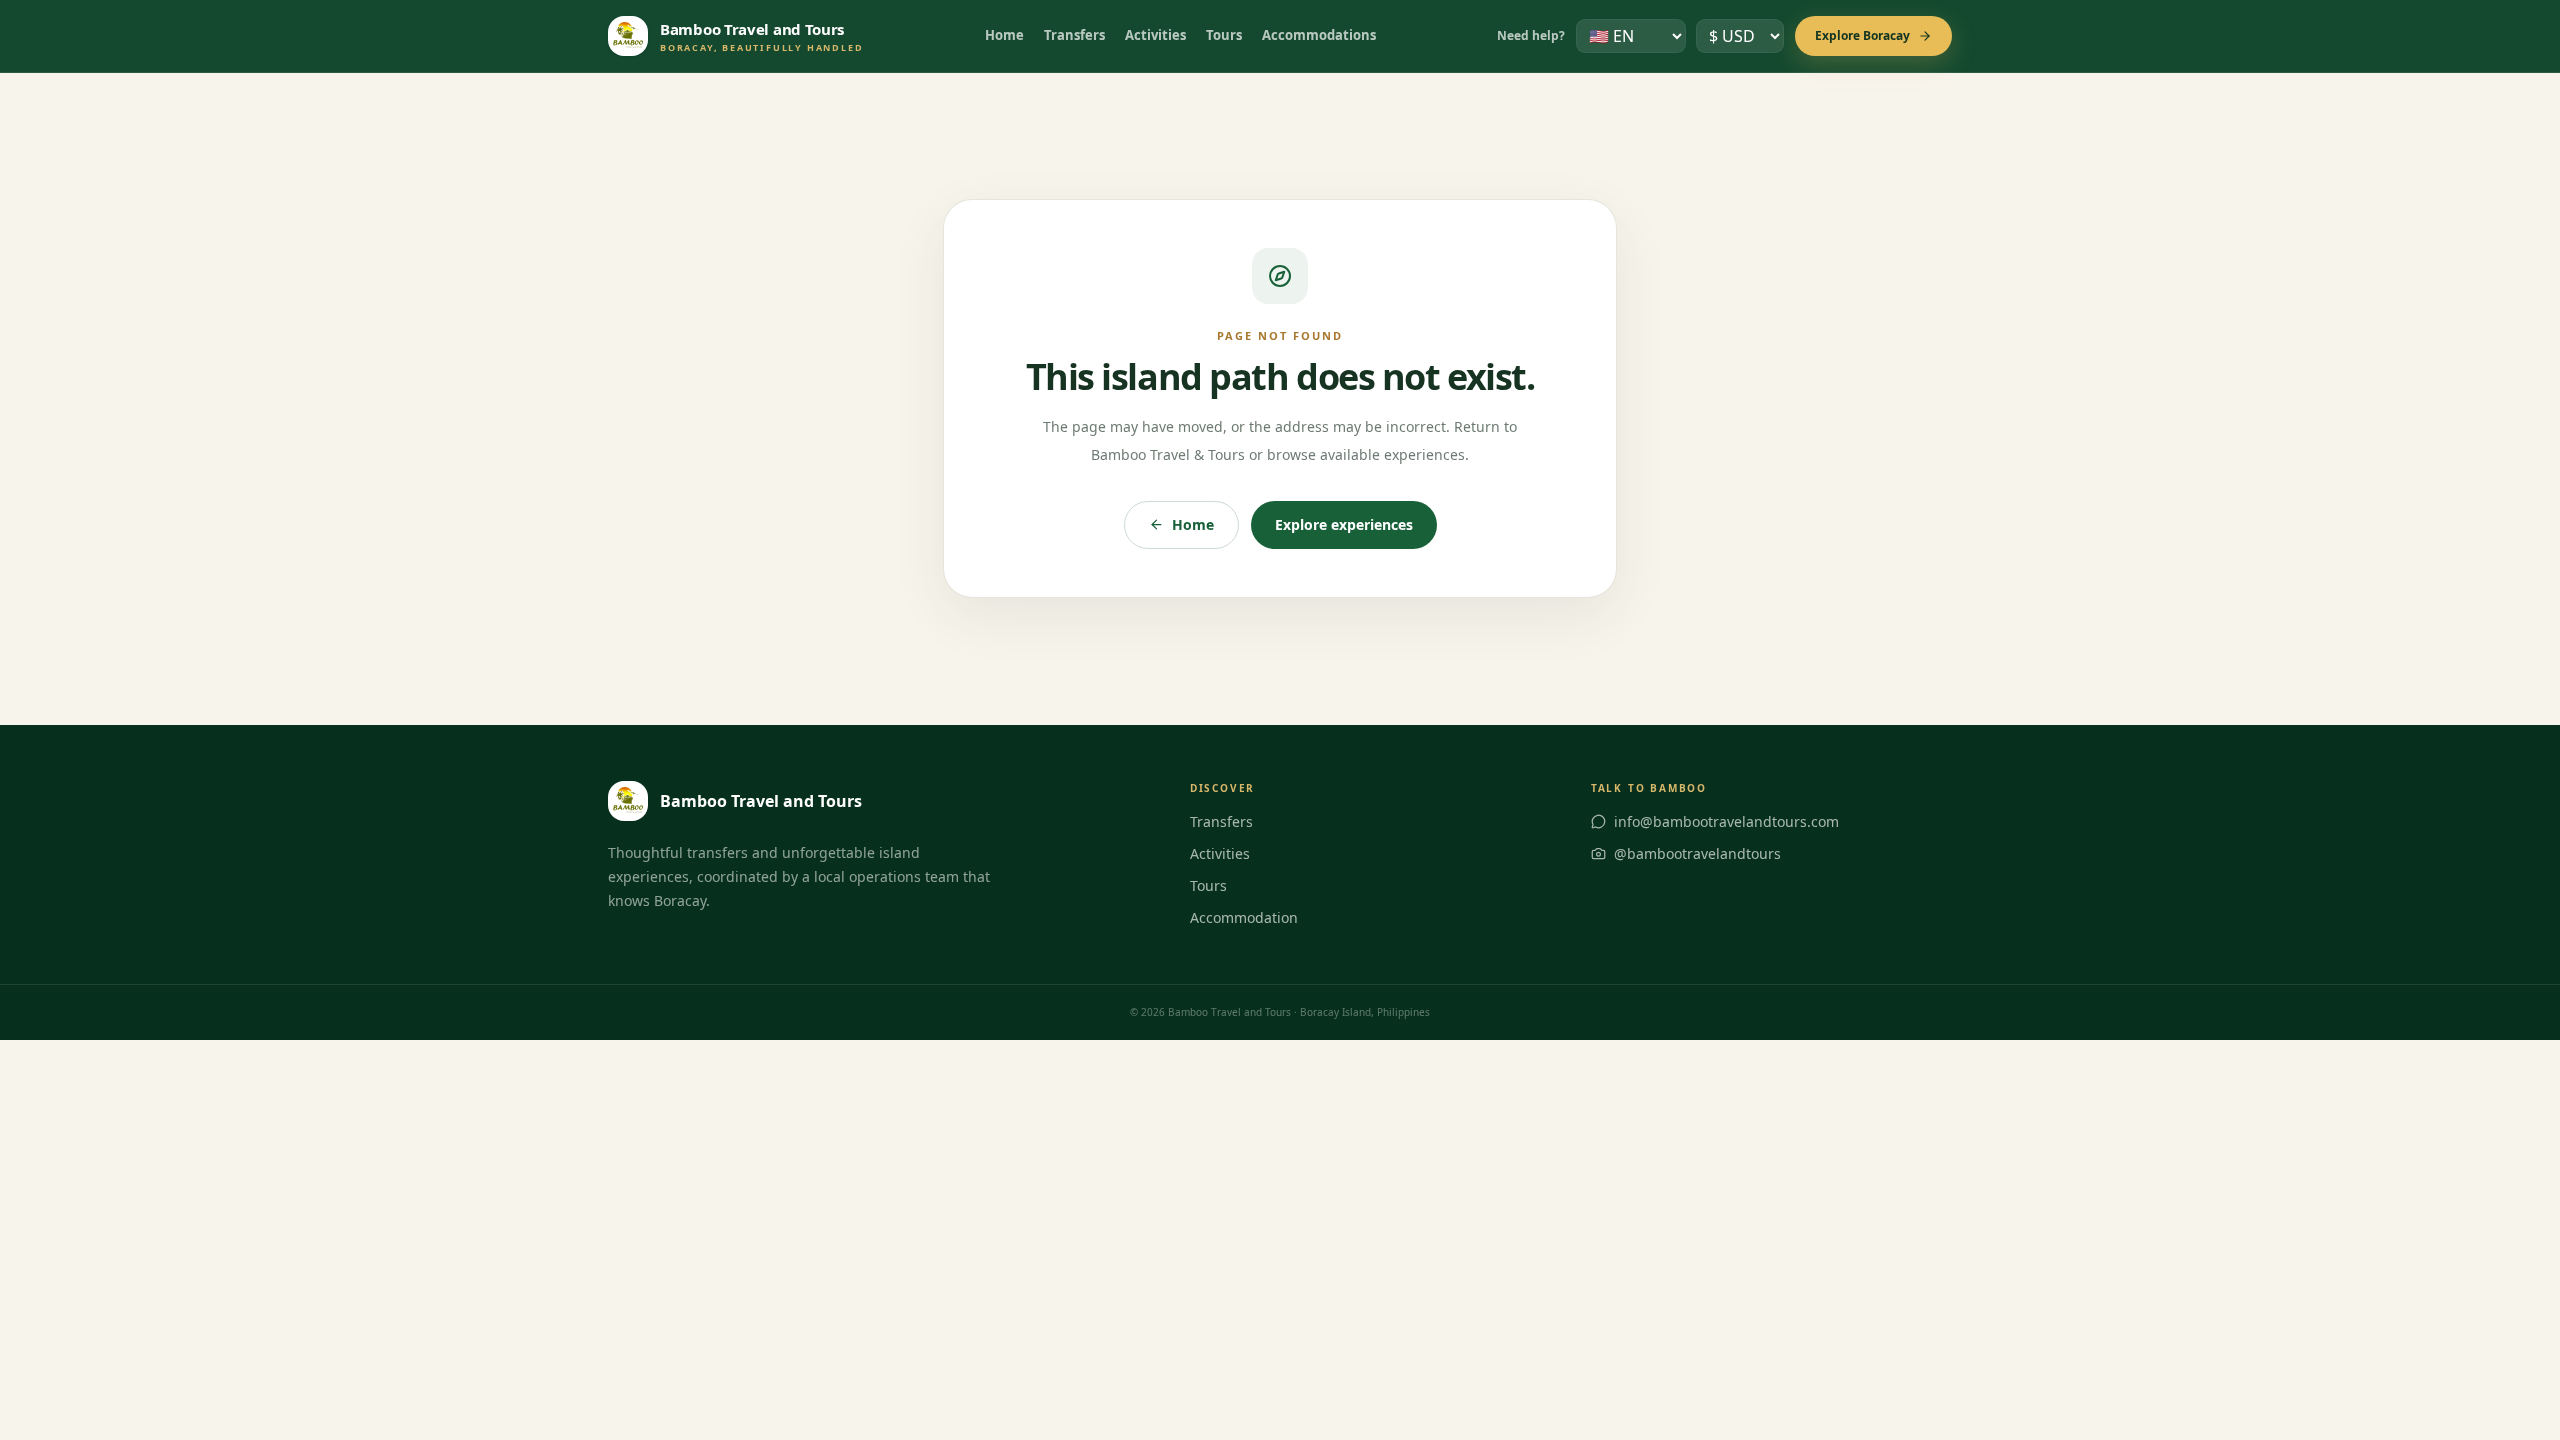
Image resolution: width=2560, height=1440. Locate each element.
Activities (1155, 35)
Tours (1224, 35)
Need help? (1531, 36)
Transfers (1074, 35)
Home (1004, 35)
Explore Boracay (1862, 35)
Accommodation (1244, 917)
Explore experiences (1344, 524)
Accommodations (1319, 35)
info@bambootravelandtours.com (1726, 821)
